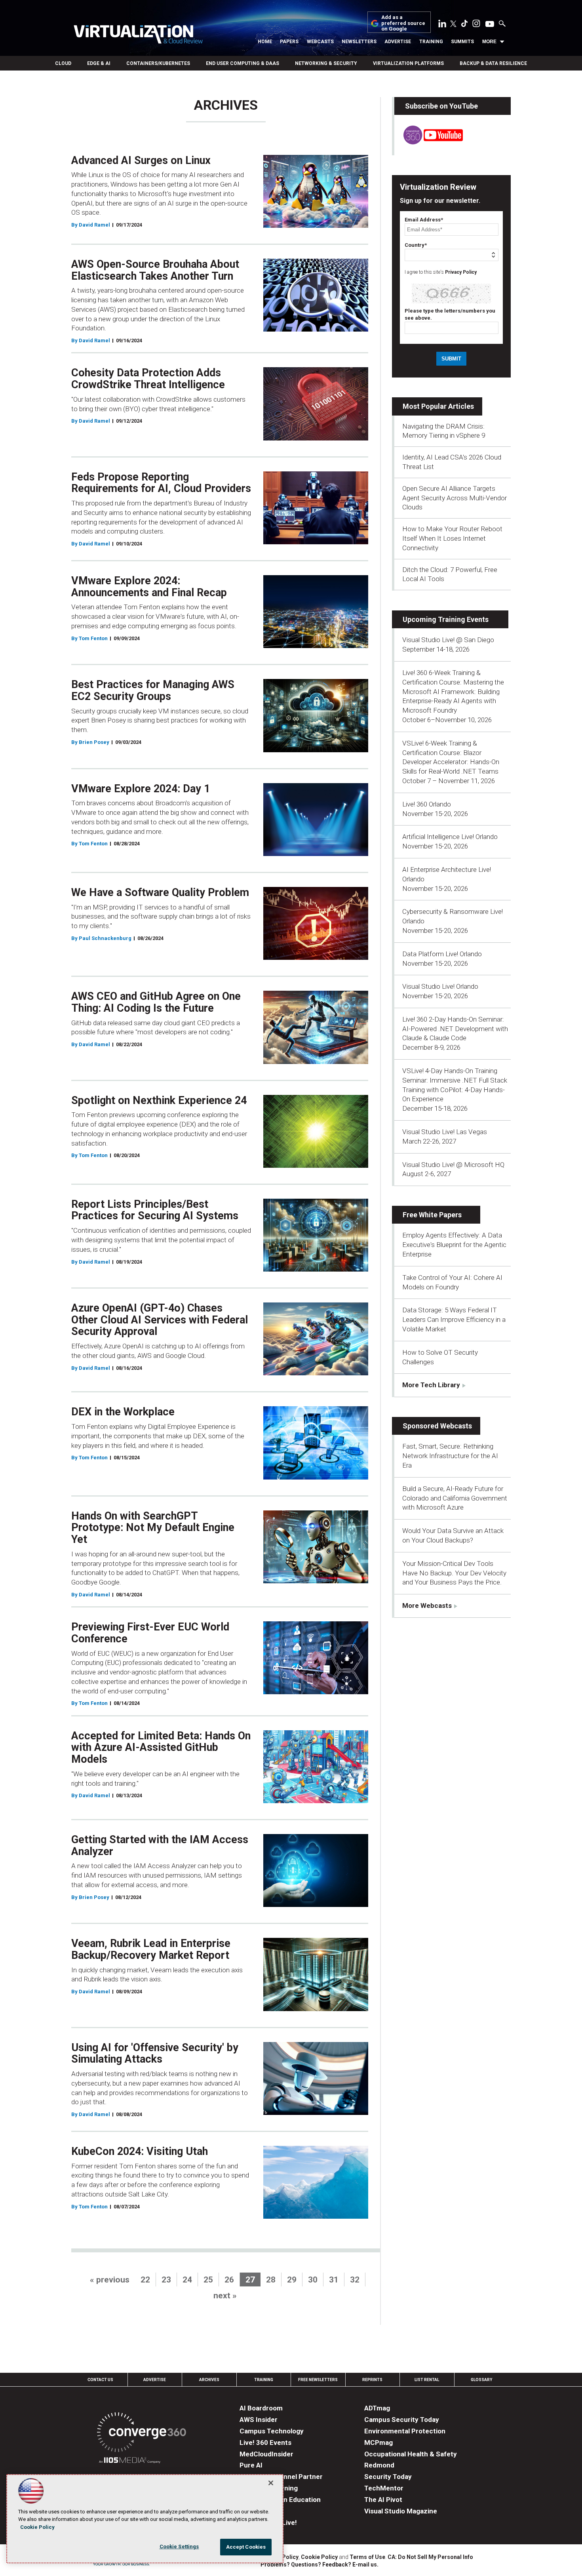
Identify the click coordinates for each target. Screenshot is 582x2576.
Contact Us (100, 2380)
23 (166, 2280)
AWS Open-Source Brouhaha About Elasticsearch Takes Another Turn (155, 270)
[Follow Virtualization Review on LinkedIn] (442, 25)
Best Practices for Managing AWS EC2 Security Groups (153, 690)
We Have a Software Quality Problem (160, 892)
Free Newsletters (318, 2380)
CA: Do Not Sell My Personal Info (430, 2557)
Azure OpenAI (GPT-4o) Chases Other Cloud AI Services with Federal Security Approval (160, 1320)
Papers (289, 42)
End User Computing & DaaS (242, 63)
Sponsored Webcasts (437, 1426)
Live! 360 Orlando (427, 804)
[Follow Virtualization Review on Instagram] (476, 25)
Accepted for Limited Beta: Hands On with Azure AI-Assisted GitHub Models (161, 1748)
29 (292, 2280)
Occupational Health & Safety (411, 2454)
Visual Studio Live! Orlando (440, 986)
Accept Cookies (246, 2547)
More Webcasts (427, 1605)
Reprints (372, 2380)
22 (145, 2280)
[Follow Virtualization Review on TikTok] (464, 25)
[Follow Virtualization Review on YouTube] (490, 25)
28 (271, 2280)
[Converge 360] (142, 2434)
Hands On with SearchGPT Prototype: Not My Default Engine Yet (153, 1528)
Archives (209, 2380)
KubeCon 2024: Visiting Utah (140, 2151)
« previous (110, 2280)
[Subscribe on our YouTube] (429, 142)
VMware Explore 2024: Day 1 (141, 789)
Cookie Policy (319, 2557)
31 (334, 2280)
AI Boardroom (261, 2408)
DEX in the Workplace (123, 1412)
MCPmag (378, 2443)
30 (313, 2280)
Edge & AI (99, 63)
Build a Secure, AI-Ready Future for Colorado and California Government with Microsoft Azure (455, 1498)
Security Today (388, 2477)
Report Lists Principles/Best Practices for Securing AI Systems (155, 1210)
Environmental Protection (405, 2431)
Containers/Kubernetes (158, 63)
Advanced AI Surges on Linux (141, 160)
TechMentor (384, 2488)
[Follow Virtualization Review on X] (453, 25)
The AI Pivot (383, 2500)
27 (250, 2280)
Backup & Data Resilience (493, 63)
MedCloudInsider (266, 2454)
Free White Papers (432, 1215)
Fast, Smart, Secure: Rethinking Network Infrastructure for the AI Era (450, 1456)
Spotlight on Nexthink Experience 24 (159, 1100)
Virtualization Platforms (408, 63)
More (489, 42)
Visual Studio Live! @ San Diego (448, 640)
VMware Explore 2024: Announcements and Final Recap (149, 587)
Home (265, 42)
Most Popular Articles (438, 406)
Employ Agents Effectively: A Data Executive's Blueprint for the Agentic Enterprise (454, 1245)
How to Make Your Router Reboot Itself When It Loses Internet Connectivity (452, 538)
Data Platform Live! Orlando (442, 954)
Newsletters (359, 42)
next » (225, 2296)
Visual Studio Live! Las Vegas (445, 1132)
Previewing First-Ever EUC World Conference (150, 1633)
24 (187, 2280)
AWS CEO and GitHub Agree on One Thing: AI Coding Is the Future (156, 1002)
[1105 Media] (130, 2461)
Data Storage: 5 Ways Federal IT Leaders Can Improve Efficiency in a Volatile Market (454, 1319)
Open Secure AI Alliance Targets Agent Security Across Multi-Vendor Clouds (455, 498)
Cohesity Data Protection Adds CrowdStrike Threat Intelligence (148, 379)
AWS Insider (259, 2420)
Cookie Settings (179, 2546)
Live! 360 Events (265, 2443)
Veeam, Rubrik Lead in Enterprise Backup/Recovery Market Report (151, 1949)
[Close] (271, 2483)
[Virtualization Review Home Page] (138, 35)
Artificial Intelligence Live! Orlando (450, 837)
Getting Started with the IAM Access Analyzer (160, 1846)
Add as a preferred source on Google (403, 23)
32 (355, 2280)
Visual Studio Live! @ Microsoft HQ (453, 1165)
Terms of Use (367, 2557)
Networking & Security (326, 63)
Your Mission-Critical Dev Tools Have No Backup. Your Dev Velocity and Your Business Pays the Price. (454, 1573)
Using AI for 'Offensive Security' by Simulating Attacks (155, 2054)
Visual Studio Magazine (401, 2511)
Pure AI (251, 2465)
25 (208, 2280)
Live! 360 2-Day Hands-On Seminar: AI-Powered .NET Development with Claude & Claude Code (455, 1029)
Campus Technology (272, 2431)
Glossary (481, 2380)
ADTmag (377, 2408)
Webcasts (320, 42)
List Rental (427, 2380)
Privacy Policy (461, 272)
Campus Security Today (402, 2420)
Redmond (379, 2465)
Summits (462, 42)
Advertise (398, 42)
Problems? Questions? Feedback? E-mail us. (320, 2565)
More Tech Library (431, 1385)
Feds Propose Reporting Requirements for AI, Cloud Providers (161, 483)
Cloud (63, 63)
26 (229, 2280)
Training (431, 42)
